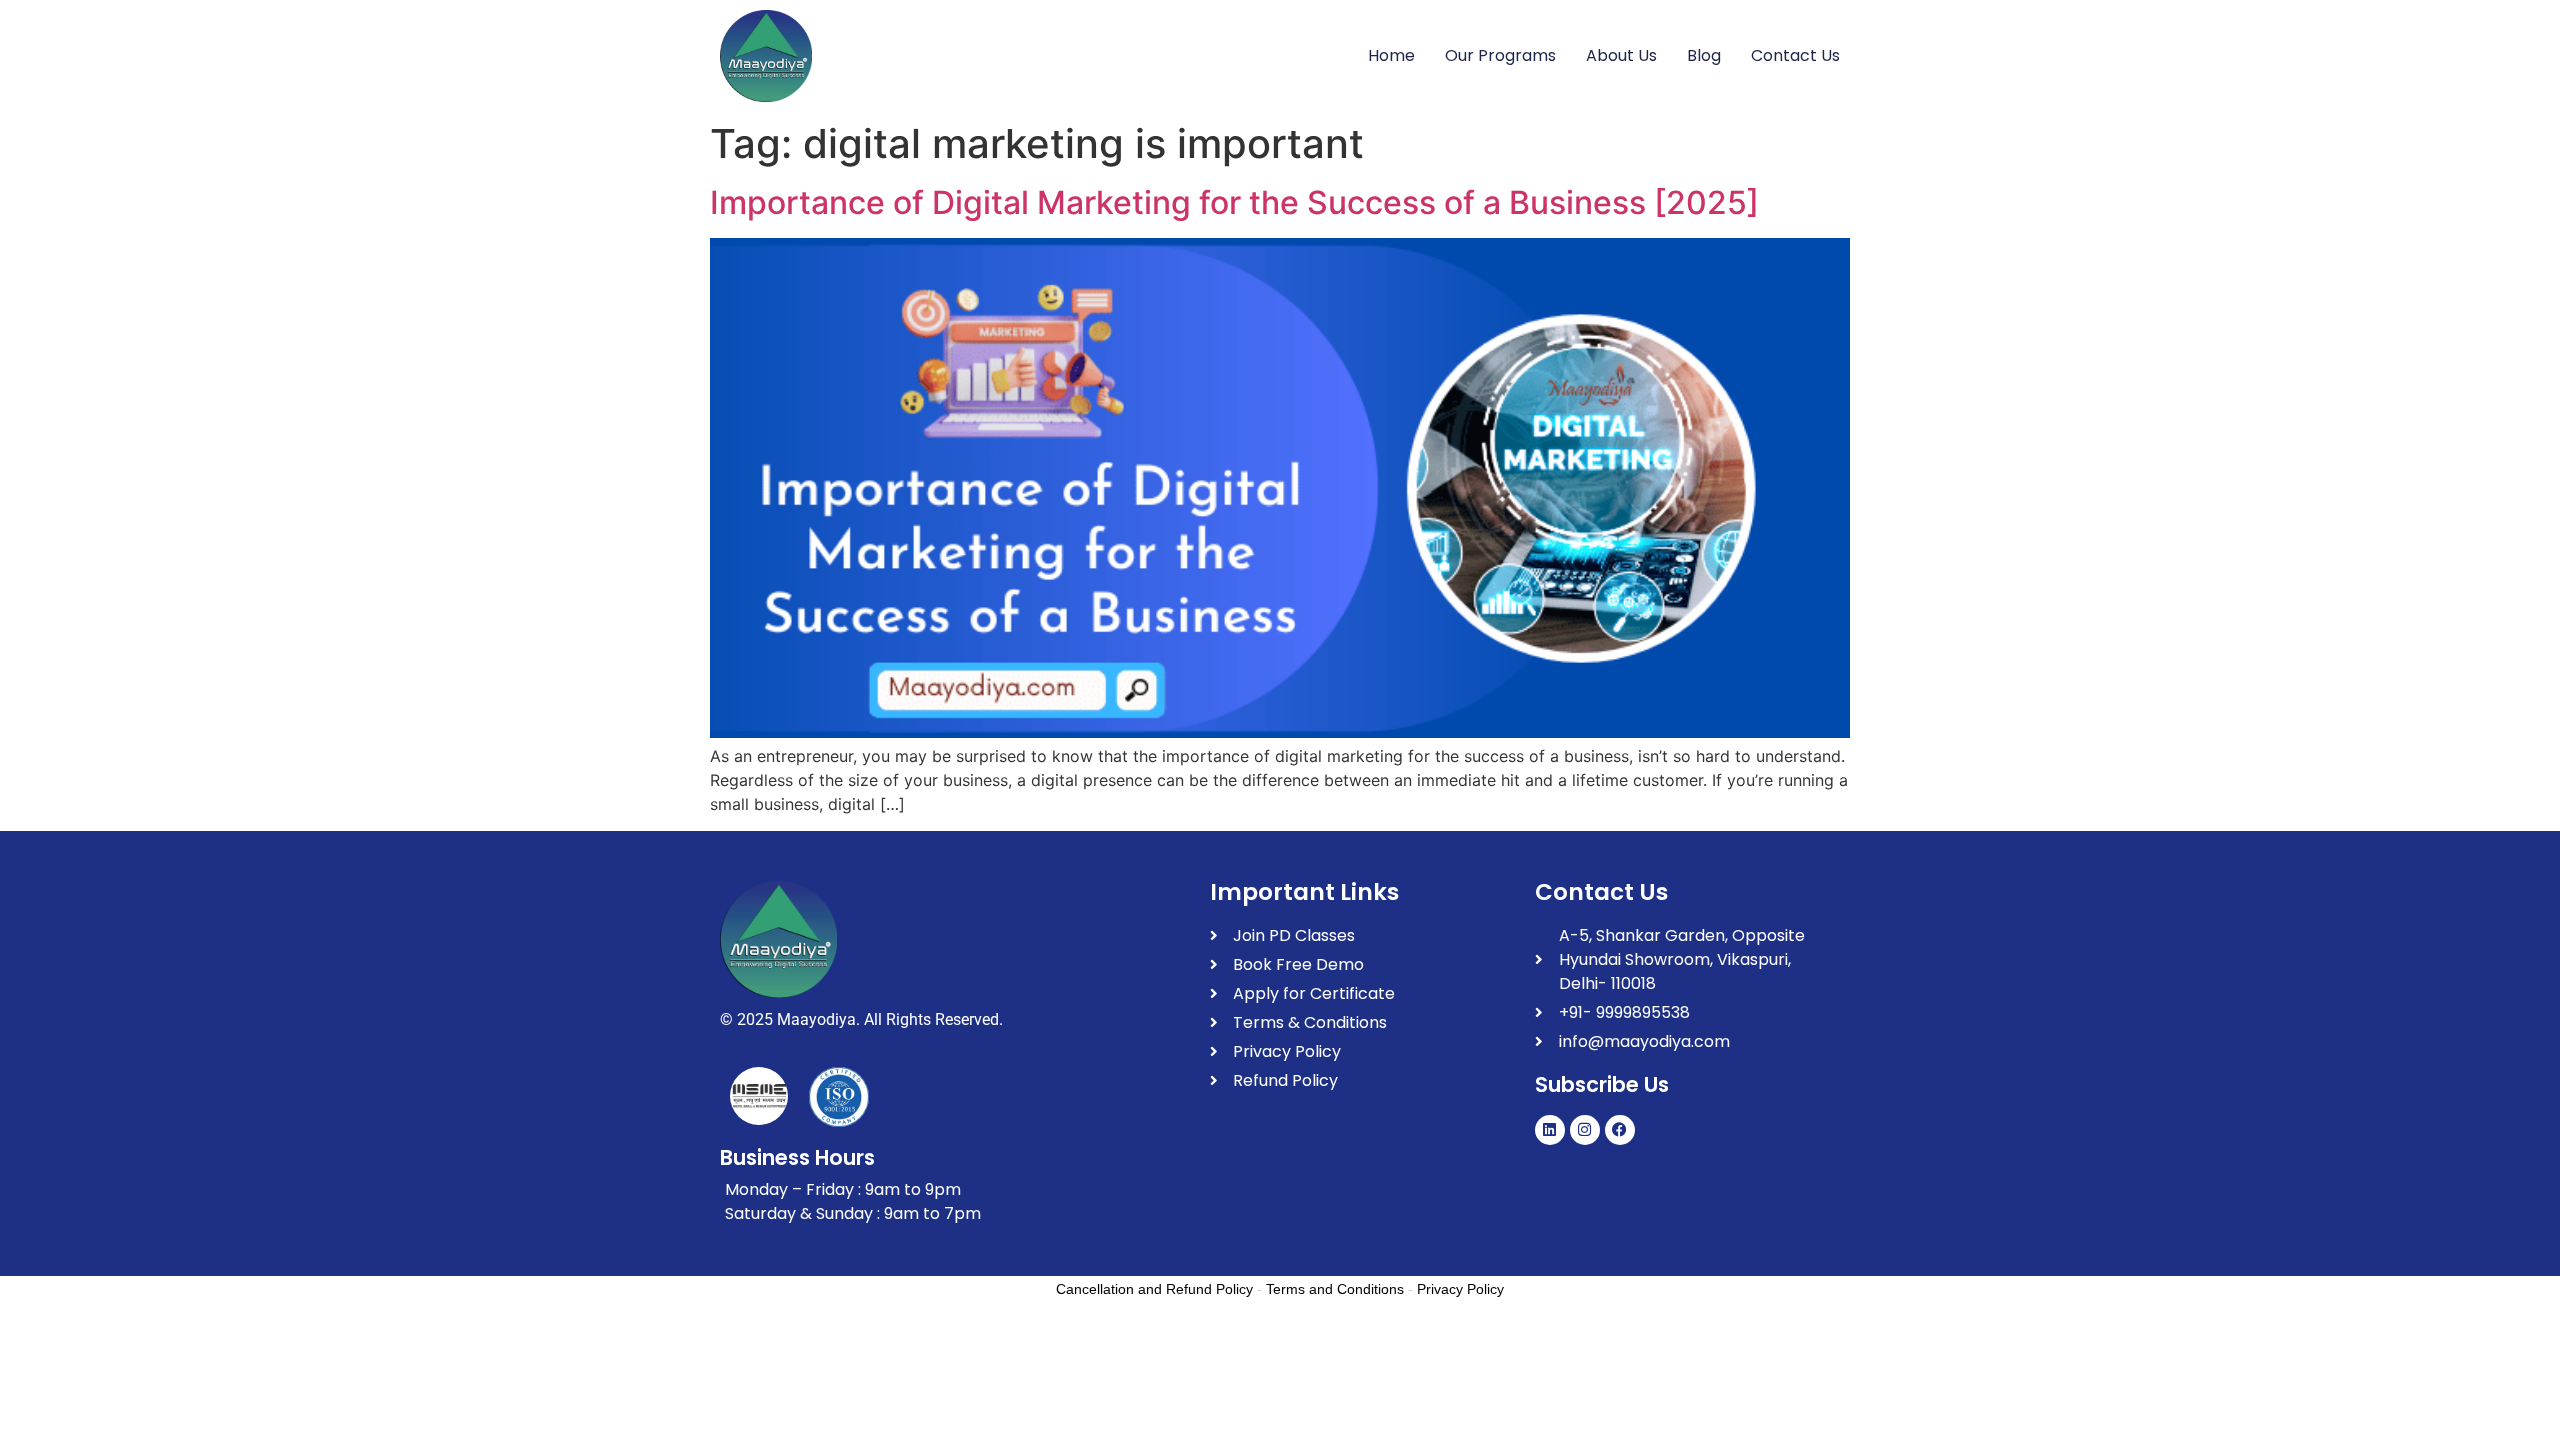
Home (1391, 55)
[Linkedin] (1550, 1130)
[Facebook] (1620, 1130)
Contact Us (1795, 55)
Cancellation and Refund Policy (1154, 1289)
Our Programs (1500, 55)
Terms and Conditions (1335, 1289)
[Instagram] (1585, 1130)
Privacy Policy (1460, 1289)
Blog (1704, 55)
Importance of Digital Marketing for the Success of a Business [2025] (1234, 202)
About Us (1621, 55)
